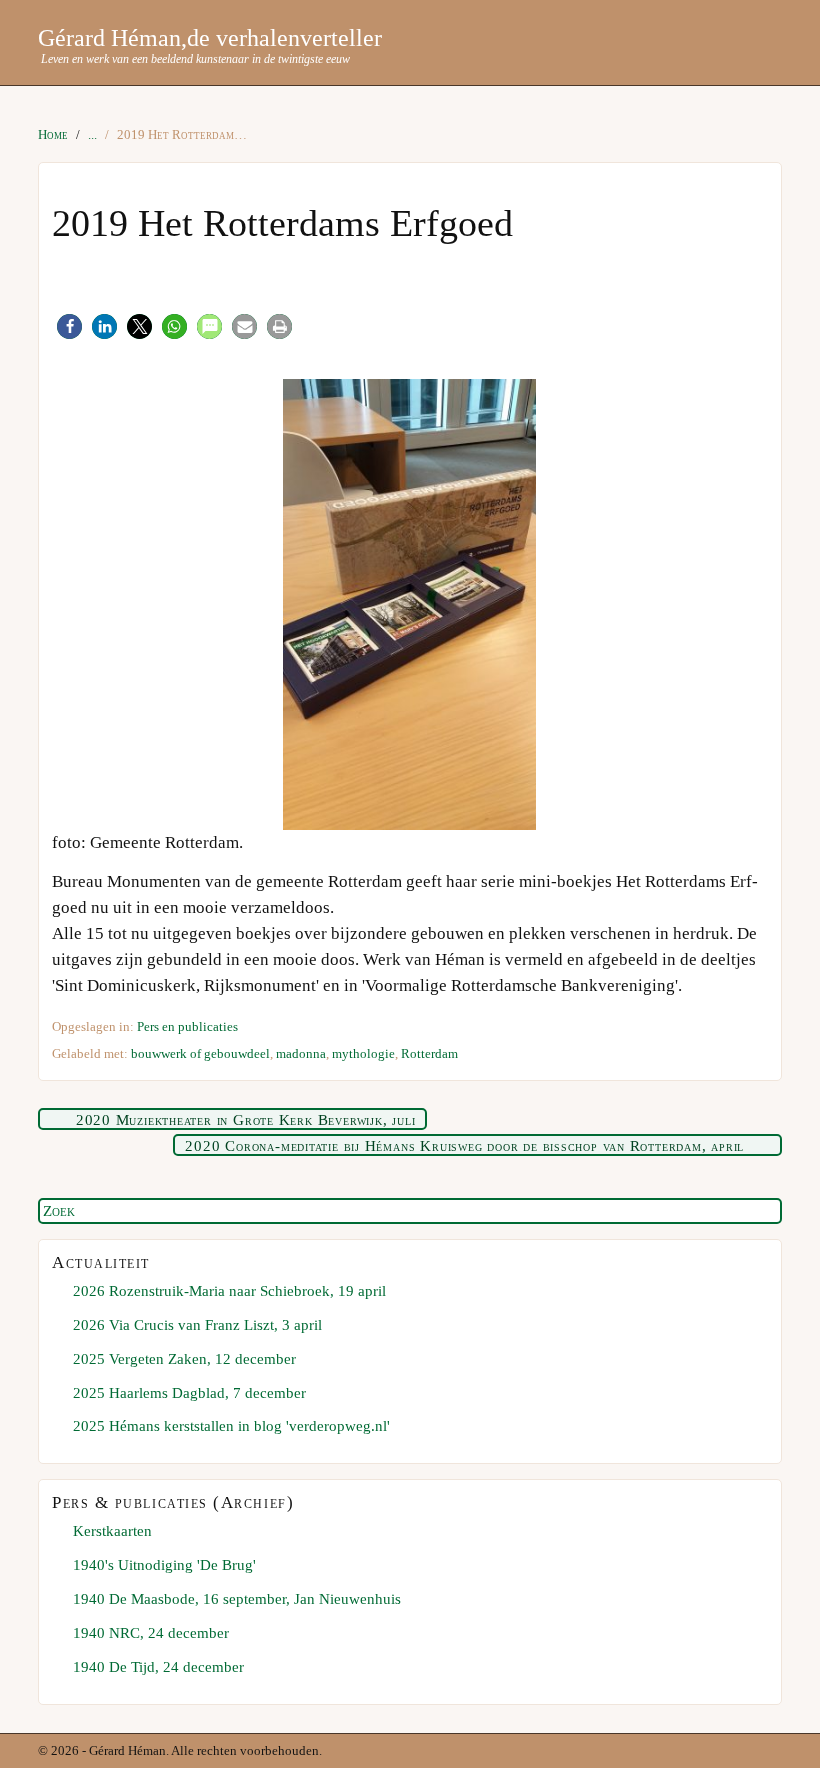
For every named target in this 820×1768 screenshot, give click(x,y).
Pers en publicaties (187, 1026)
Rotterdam (429, 1053)
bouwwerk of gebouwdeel (200, 1053)
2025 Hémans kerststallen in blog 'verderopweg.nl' (231, 1425)
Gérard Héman (109, 38)
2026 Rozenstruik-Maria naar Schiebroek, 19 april (229, 1290)
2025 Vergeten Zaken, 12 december (184, 1358)
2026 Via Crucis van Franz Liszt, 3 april (197, 1324)
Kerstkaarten (112, 1530)
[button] (69, 326)
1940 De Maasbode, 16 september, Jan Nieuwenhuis (237, 1598)
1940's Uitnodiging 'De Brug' (164, 1564)
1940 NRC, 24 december (151, 1632)
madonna (301, 1053)
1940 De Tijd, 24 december (158, 1666)
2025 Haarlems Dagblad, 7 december (189, 1392)
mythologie (363, 1053)
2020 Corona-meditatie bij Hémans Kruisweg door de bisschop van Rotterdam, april (464, 1146)
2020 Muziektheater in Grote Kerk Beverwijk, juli (246, 1120)
